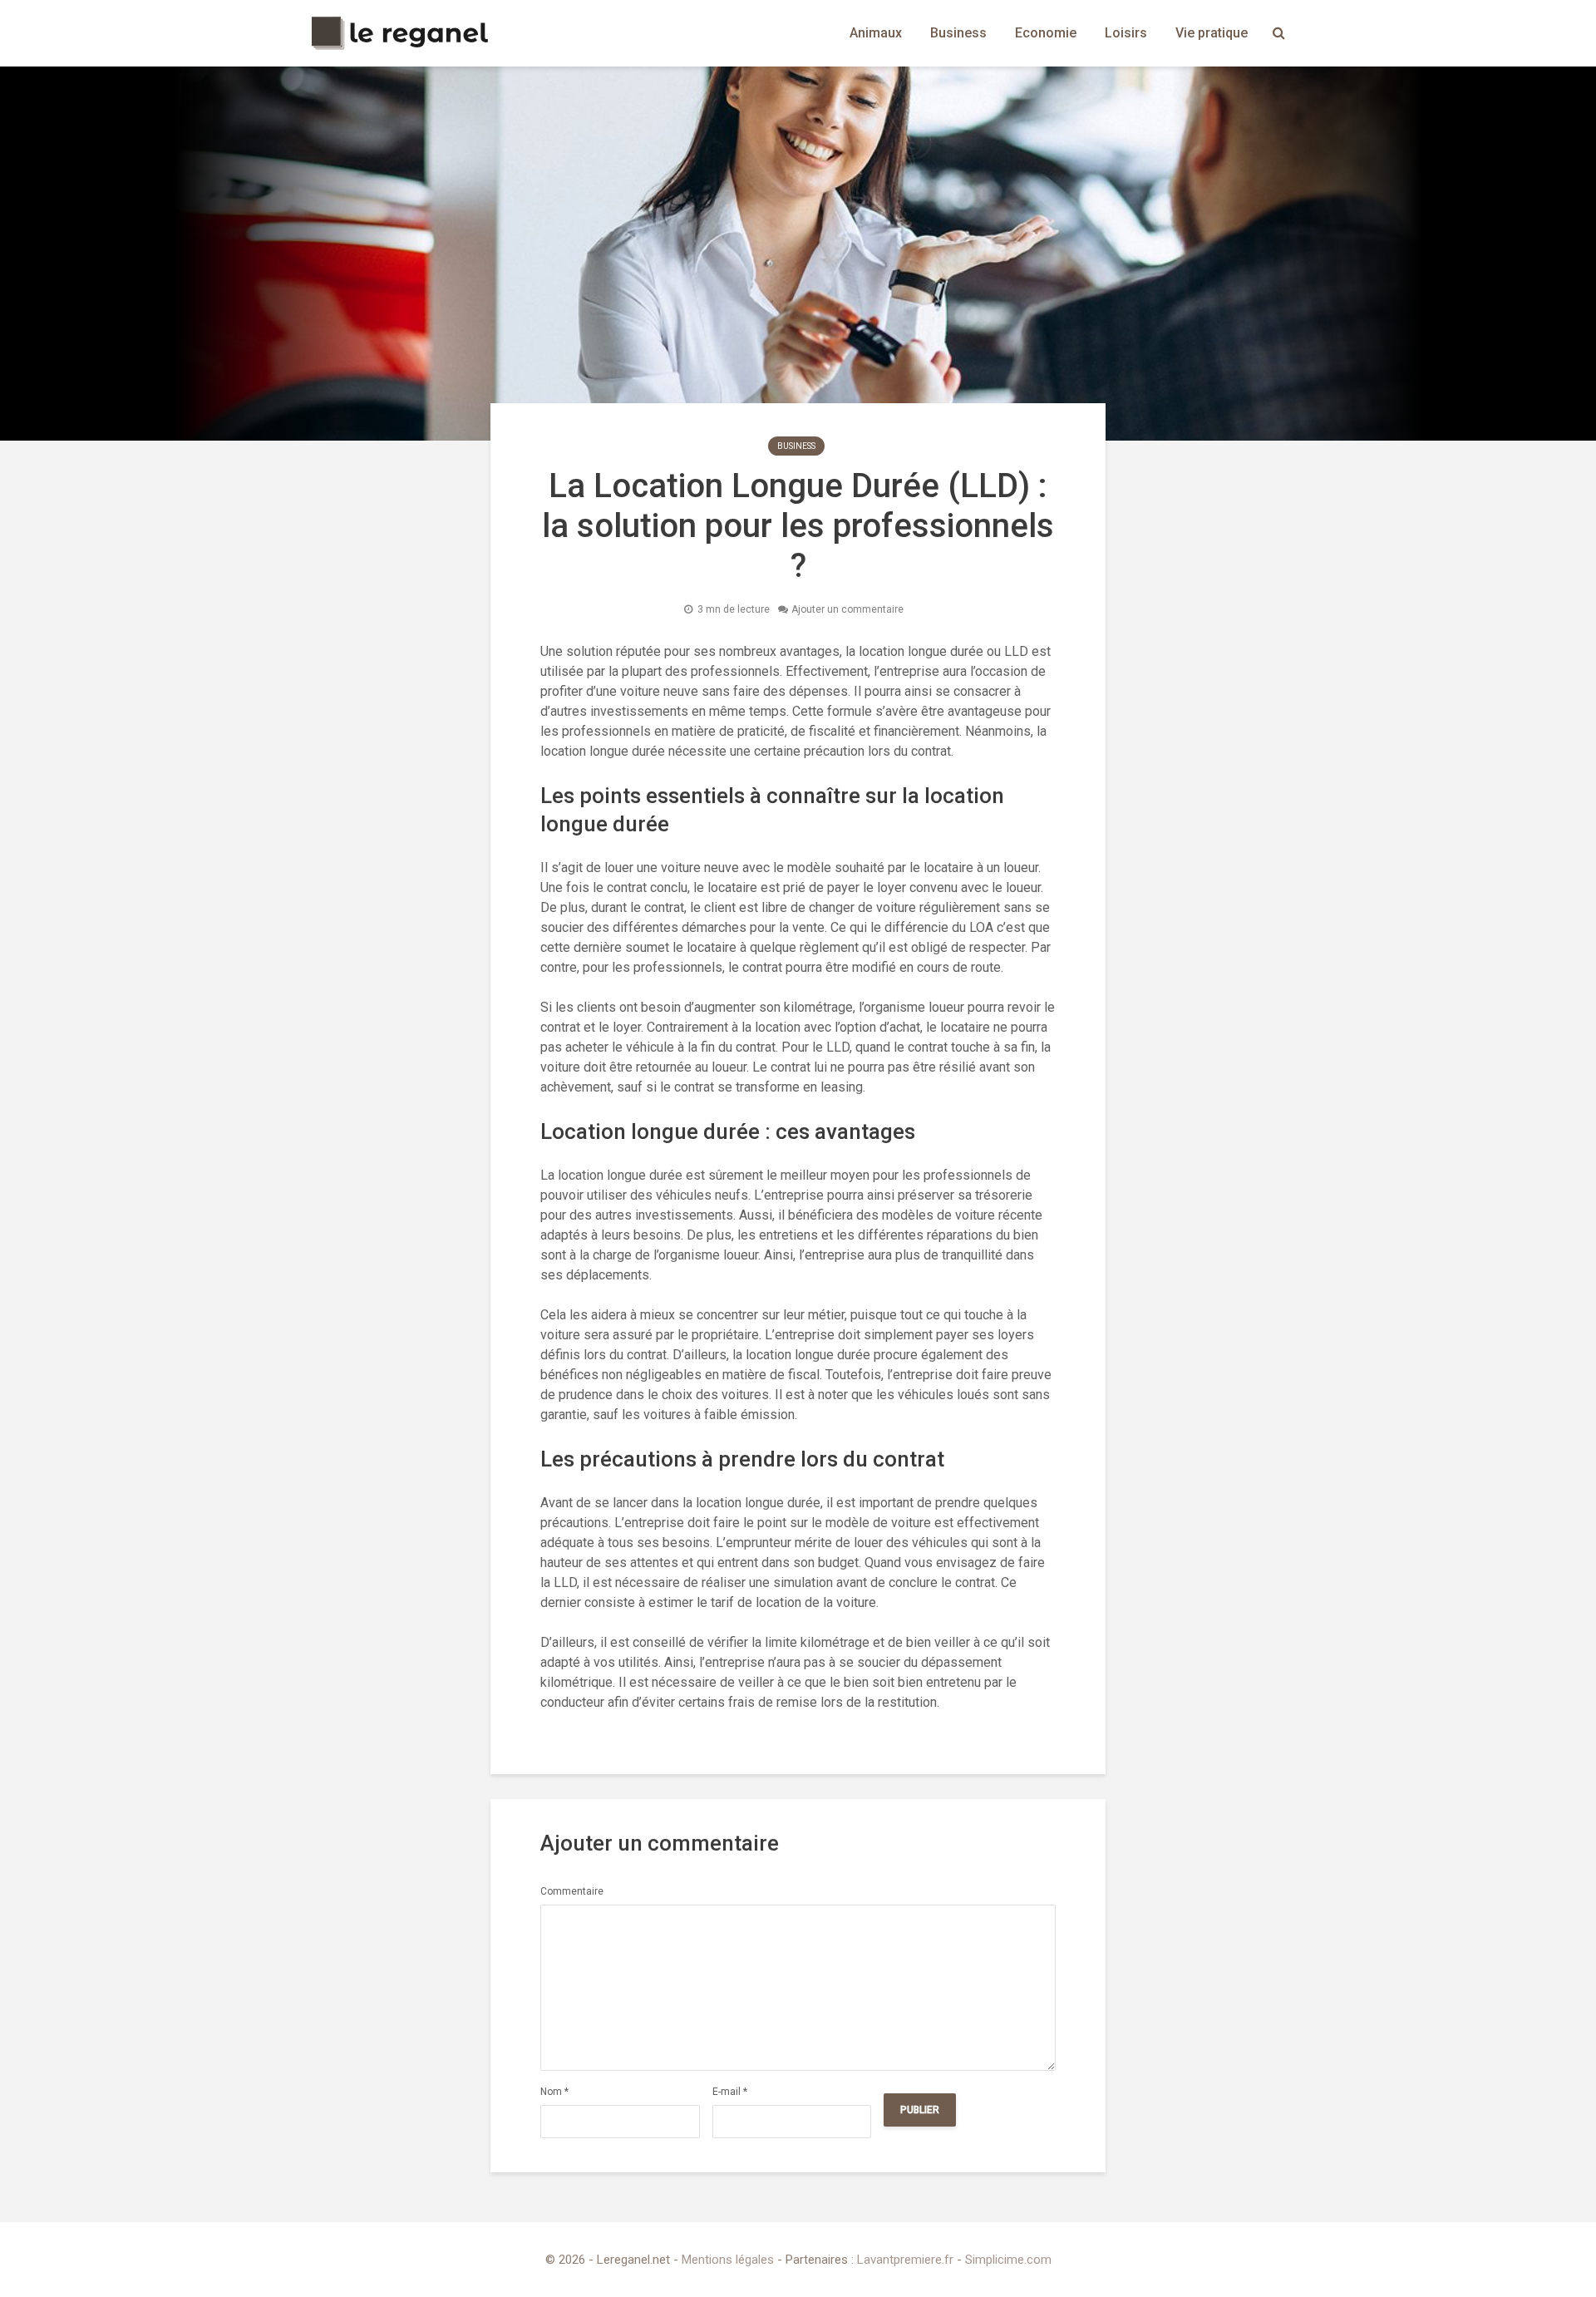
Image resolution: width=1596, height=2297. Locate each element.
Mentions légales (728, 2260)
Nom (554, 2092)
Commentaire (572, 1891)
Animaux (876, 33)
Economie (1046, 33)
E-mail (730, 2092)
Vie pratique (1212, 33)
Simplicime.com (1008, 2260)
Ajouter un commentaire (847, 609)
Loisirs (1126, 33)
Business (958, 33)
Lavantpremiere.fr (905, 2260)
